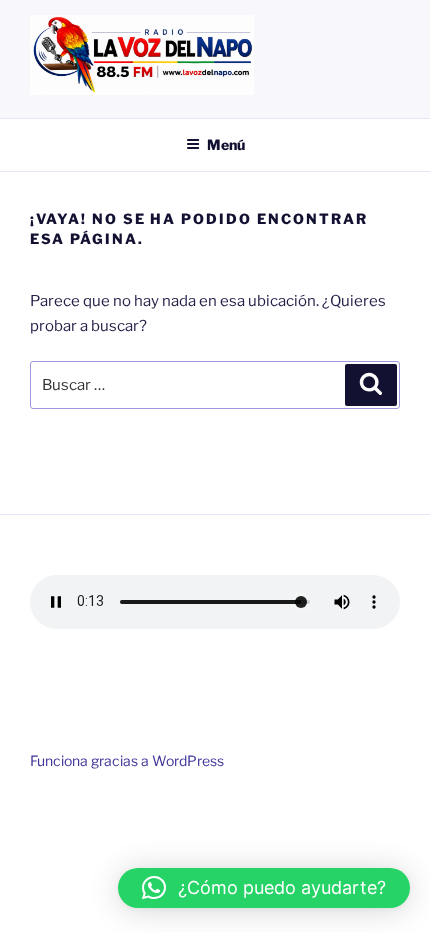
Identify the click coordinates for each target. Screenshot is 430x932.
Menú (226, 144)
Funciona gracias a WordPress (127, 760)
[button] (264, 888)
